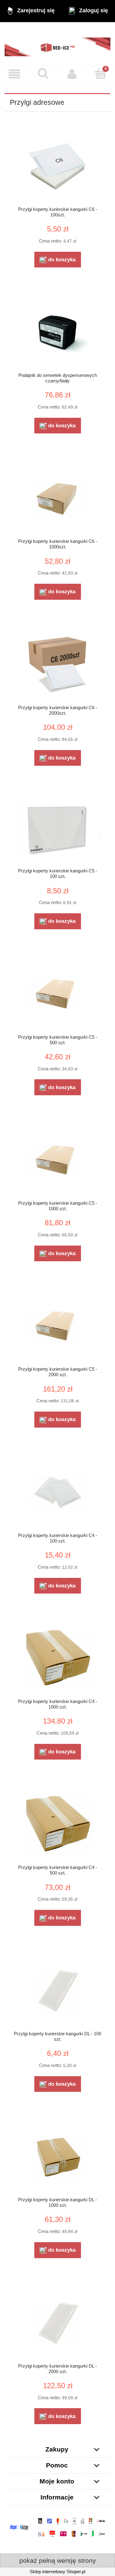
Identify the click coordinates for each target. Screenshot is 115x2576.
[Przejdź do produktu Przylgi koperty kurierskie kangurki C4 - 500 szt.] (57, 1825)
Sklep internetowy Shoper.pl (57, 2572)
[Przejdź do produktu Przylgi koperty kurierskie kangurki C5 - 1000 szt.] (57, 1160)
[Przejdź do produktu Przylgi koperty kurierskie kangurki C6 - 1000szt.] (57, 498)
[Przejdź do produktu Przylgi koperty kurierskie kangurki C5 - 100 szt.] (57, 829)
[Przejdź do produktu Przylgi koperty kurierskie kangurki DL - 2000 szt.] (57, 2323)
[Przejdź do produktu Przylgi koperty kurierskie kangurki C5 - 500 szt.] (57, 994)
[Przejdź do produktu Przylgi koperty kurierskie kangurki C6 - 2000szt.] (57, 665)
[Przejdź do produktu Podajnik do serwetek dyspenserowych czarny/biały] (57, 332)
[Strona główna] (57, 44)
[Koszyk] (101, 74)
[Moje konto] (72, 74)
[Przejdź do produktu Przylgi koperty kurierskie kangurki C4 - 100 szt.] (57, 1493)
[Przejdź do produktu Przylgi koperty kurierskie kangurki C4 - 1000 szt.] (57, 1659)
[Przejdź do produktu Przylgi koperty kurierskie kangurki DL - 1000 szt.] (57, 2157)
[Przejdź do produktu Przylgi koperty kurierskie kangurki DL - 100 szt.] (57, 1991)
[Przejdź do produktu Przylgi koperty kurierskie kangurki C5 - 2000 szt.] (57, 1326)
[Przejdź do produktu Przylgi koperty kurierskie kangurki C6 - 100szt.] (57, 166)
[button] (14, 74)
